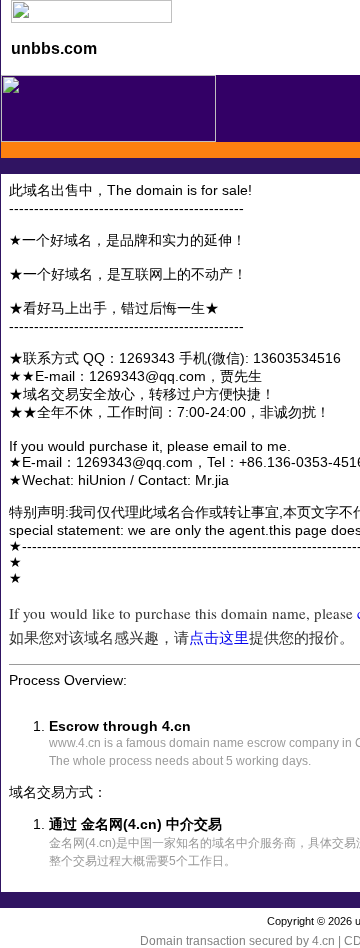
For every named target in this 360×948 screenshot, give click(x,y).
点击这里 (219, 637)
